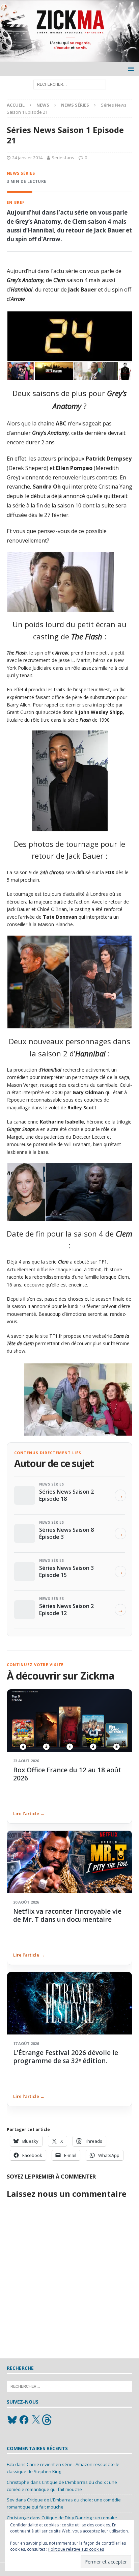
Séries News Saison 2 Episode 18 (66, 1495)
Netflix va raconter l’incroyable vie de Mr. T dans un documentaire (67, 1915)
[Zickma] (69, 58)
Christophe (18, 2482)
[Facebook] (24, 2420)
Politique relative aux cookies (76, 2549)
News (43, 105)
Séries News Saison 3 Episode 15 (66, 1571)
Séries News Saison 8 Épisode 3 (66, 1533)
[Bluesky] (12, 2420)
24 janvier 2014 (27, 158)
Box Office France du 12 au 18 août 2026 (67, 1774)
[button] (130, 69)
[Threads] (48, 2420)
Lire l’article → (29, 1813)
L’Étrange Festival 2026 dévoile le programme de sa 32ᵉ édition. (66, 2057)
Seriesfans (63, 158)
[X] (36, 2420)
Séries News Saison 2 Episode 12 (66, 1609)
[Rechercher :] (70, 84)
